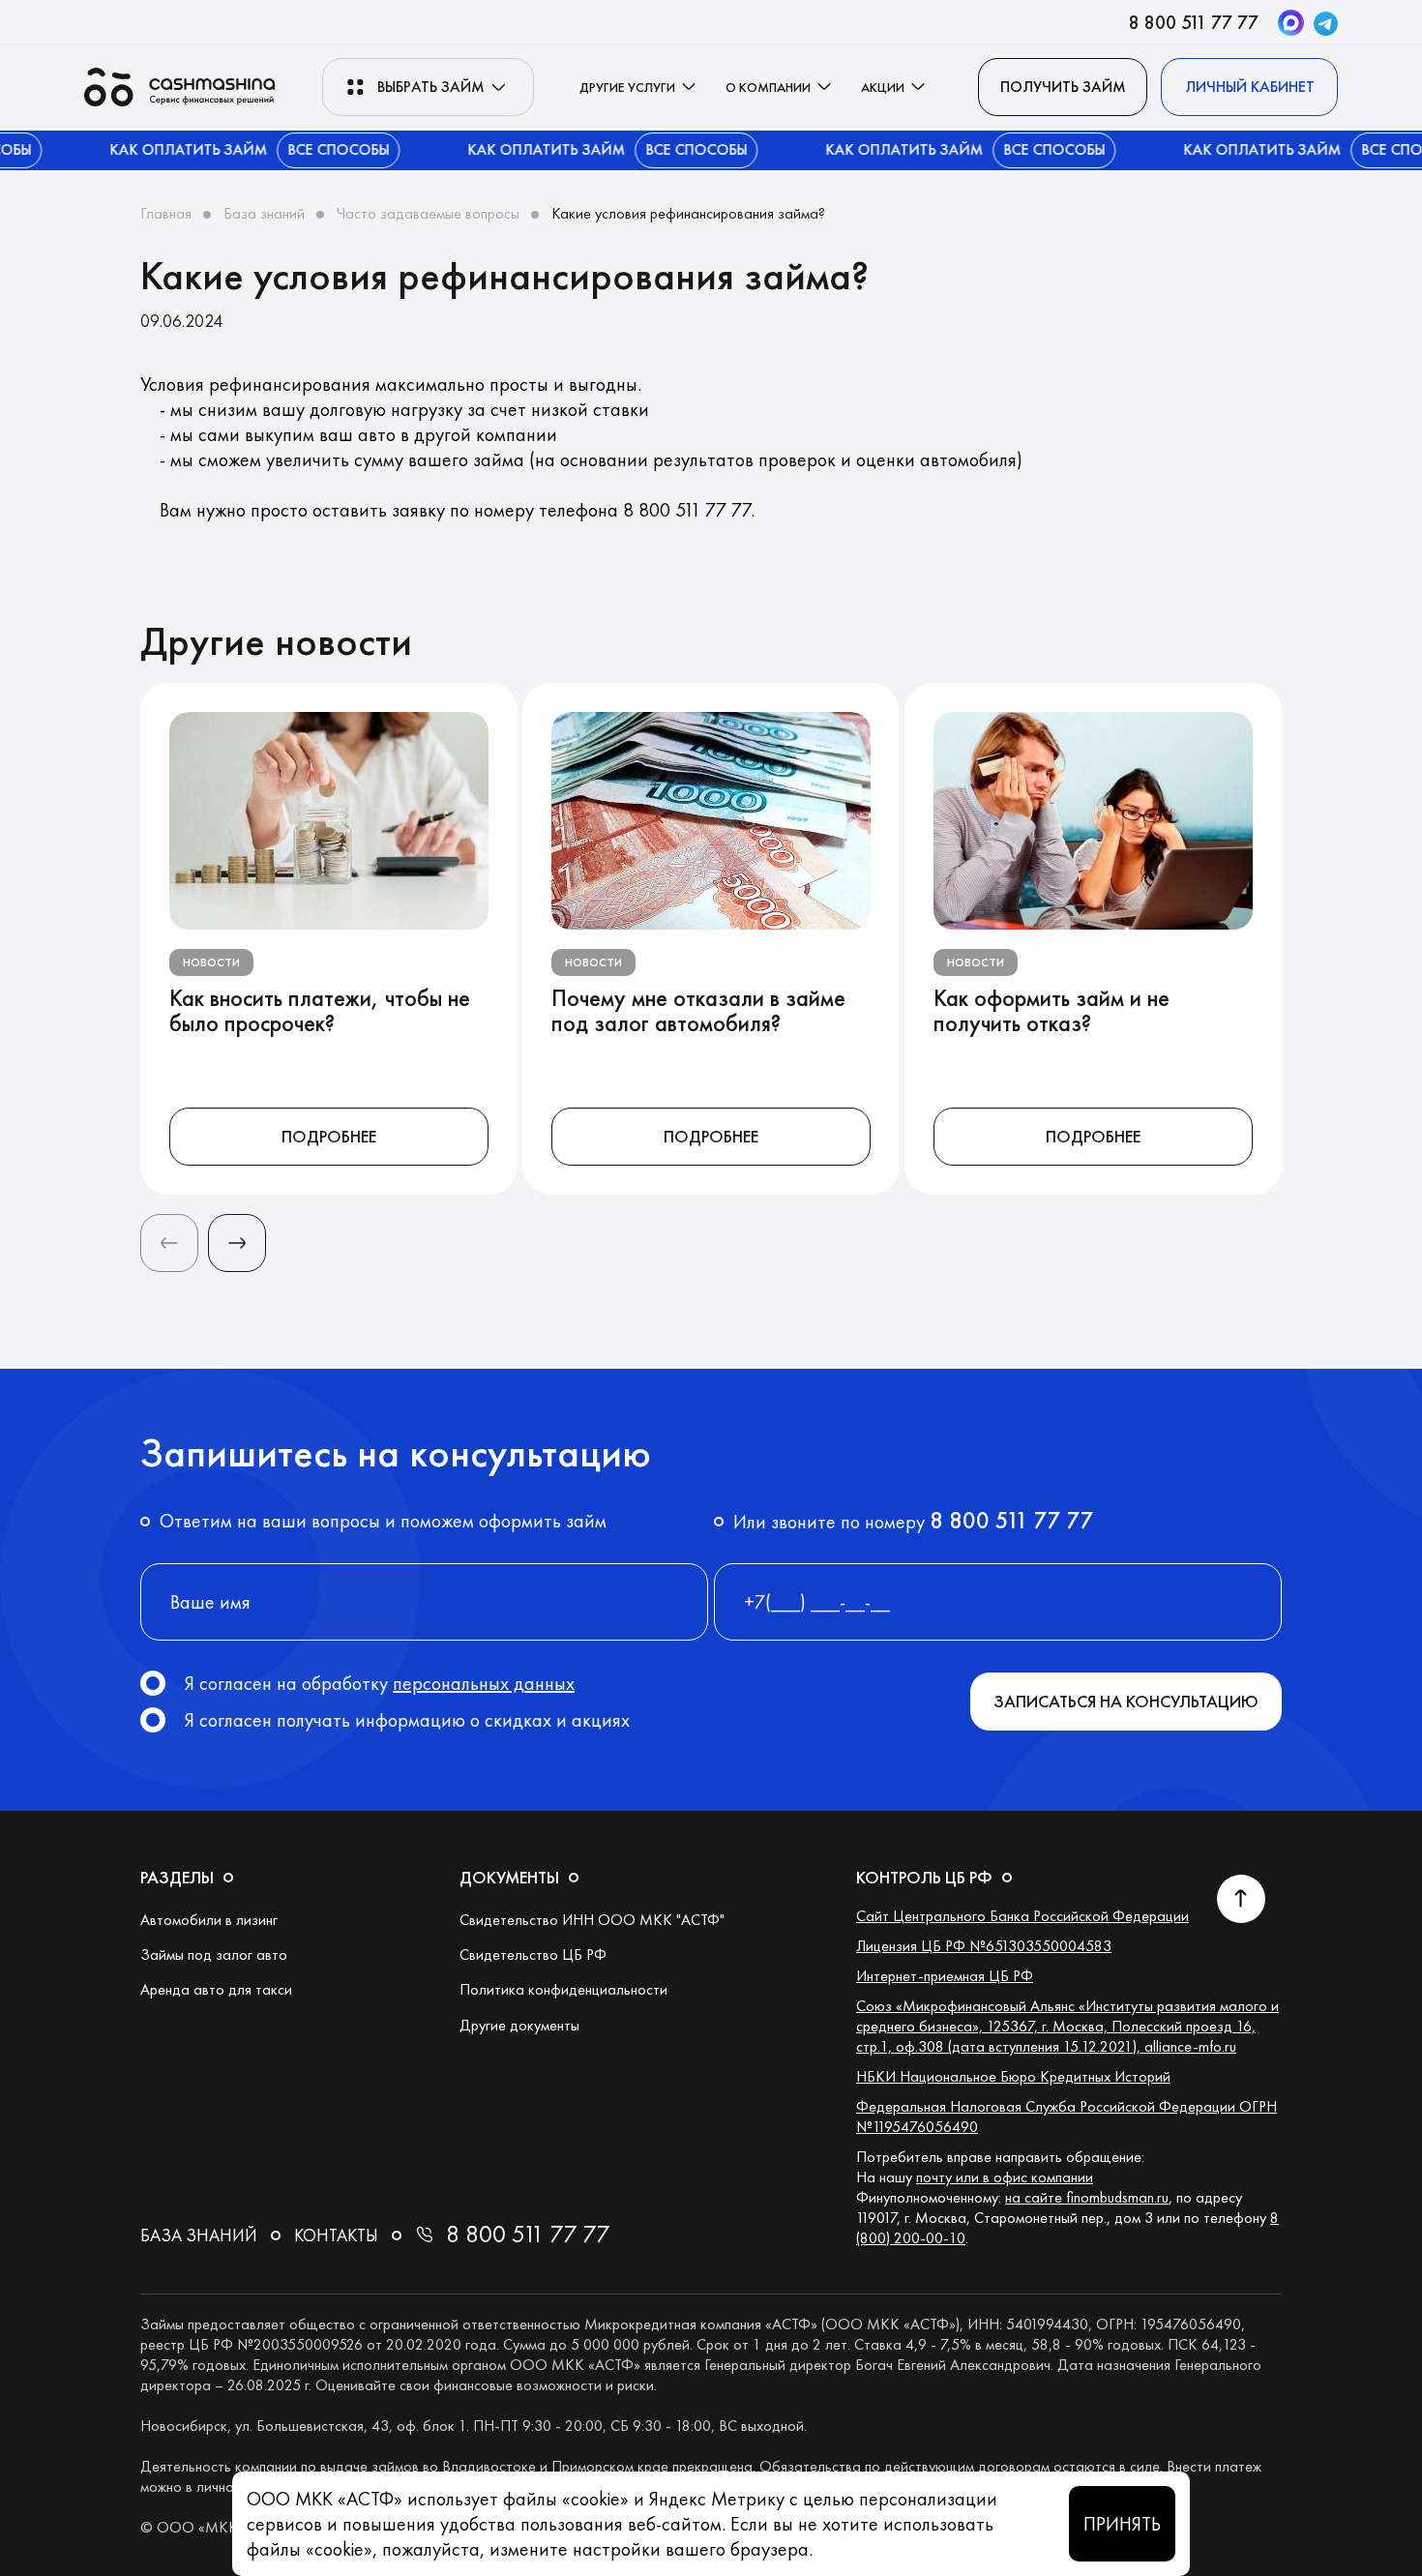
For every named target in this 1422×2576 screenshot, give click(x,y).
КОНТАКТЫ (336, 2235)
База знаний (264, 213)
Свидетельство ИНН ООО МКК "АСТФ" (592, 1920)
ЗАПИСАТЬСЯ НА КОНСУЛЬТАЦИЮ (1126, 1701)
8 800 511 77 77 (1194, 22)
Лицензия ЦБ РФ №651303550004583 (984, 1946)
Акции (883, 87)
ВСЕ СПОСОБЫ (299, 149)
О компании (768, 87)
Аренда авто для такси (216, 1989)
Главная (166, 213)
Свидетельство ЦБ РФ (533, 1954)
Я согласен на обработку (380, 1683)
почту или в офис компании (1005, 2177)
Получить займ (1063, 87)
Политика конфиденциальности (563, 1989)
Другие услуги (627, 87)
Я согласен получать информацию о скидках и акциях (407, 1720)
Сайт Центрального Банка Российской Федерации (1022, 1916)
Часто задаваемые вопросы (428, 213)
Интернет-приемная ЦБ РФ (945, 1976)
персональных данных (484, 1683)
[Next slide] (237, 1243)
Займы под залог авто (214, 1954)
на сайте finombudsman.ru (1087, 2197)
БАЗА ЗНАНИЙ (199, 2235)
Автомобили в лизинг (209, 1920)
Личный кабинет (1250, 87)
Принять (1122, 2524)
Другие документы (519, 2025)
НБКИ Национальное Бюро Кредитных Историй (1013, 2076)
